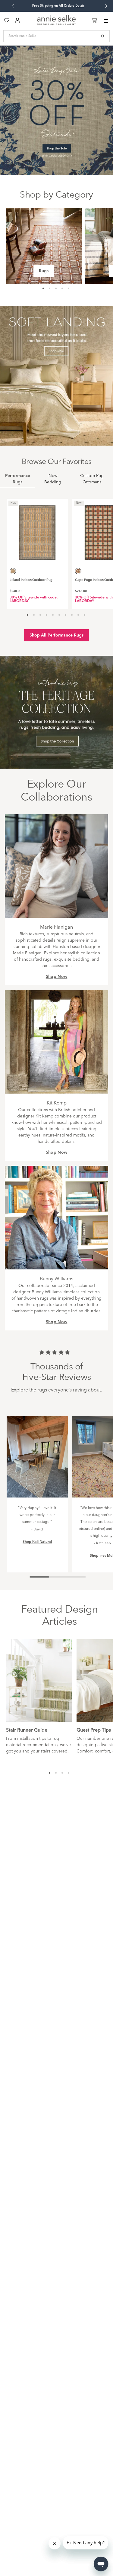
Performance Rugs (18, 479)
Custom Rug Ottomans (92, 479)
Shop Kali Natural (37, 1542)
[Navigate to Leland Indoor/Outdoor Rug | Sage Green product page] (37, 530)
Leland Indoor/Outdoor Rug (31, 580)
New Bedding (53, 479)
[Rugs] (44, 246)
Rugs (44, 271)
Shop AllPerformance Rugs (56, 635)
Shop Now (57, 977)
